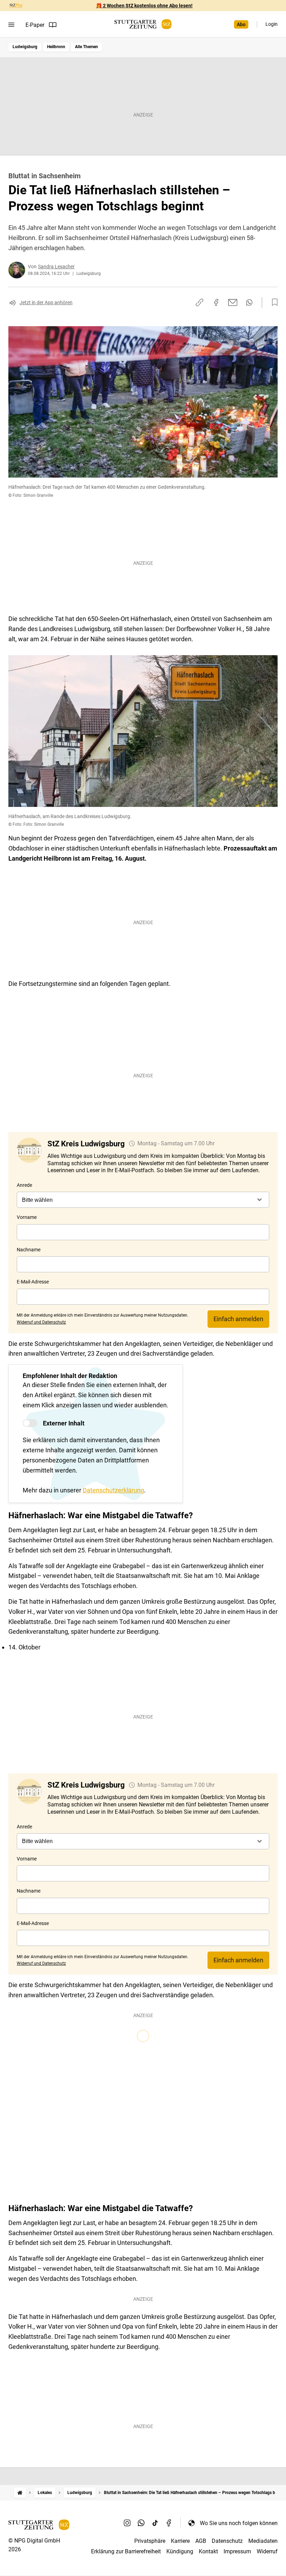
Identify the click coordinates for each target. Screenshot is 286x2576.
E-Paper (35, 25)
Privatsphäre (150, 2541)
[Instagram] (127, 2523)
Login (272, 24)
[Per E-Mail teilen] (233, 302)
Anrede (24, 1185)
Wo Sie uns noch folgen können (239, 2523)
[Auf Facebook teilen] (216, 302)
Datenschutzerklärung (113, 1490)
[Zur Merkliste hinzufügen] (273, 302)
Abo (241, 24)
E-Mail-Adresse (33, 1282)
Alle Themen (86, 47)
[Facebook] (169, 2523)
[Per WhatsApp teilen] (249, 302)
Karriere (180, 2541)
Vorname (27, 1217)
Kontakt (208, 2551)
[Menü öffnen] (11, 25)
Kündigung (180, 2551)
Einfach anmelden (238, 1319)
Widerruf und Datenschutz (41, 1322)
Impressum (237, 2551)
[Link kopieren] (200, 302)
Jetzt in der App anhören (46, 302)
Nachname (29, 1250)
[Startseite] (20, 2493)
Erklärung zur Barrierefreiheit (126, 2551)
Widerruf (267, 2551)
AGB (201, 2541)
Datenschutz (227, 2541)
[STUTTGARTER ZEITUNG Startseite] (143, 24)
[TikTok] (155, 2523)
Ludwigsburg (25, 47)
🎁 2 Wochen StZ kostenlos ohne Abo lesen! (144, 6)
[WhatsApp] (141, 2523)
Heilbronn (56, 47)
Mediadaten (263, 2541)
